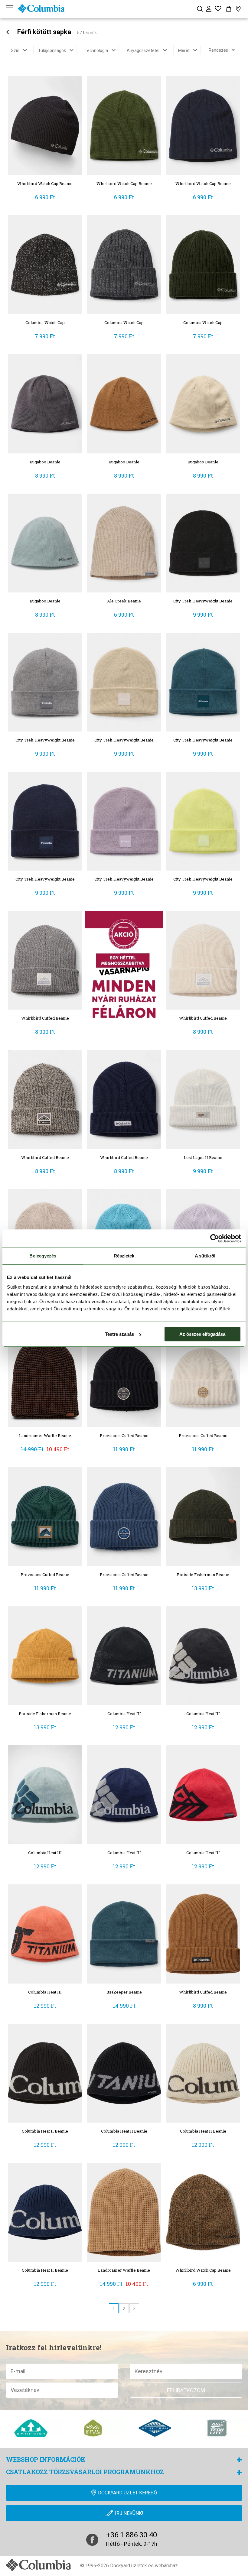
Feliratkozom (186, 2390)
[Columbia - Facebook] (92, 2540)
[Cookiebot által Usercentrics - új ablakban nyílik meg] (215, 1238)
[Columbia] (41, 8)
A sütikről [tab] (205, 1256)
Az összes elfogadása (202, 1334)
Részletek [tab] (124, 1256)
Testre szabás (119, 1334)
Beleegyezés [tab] (43, 1256)
